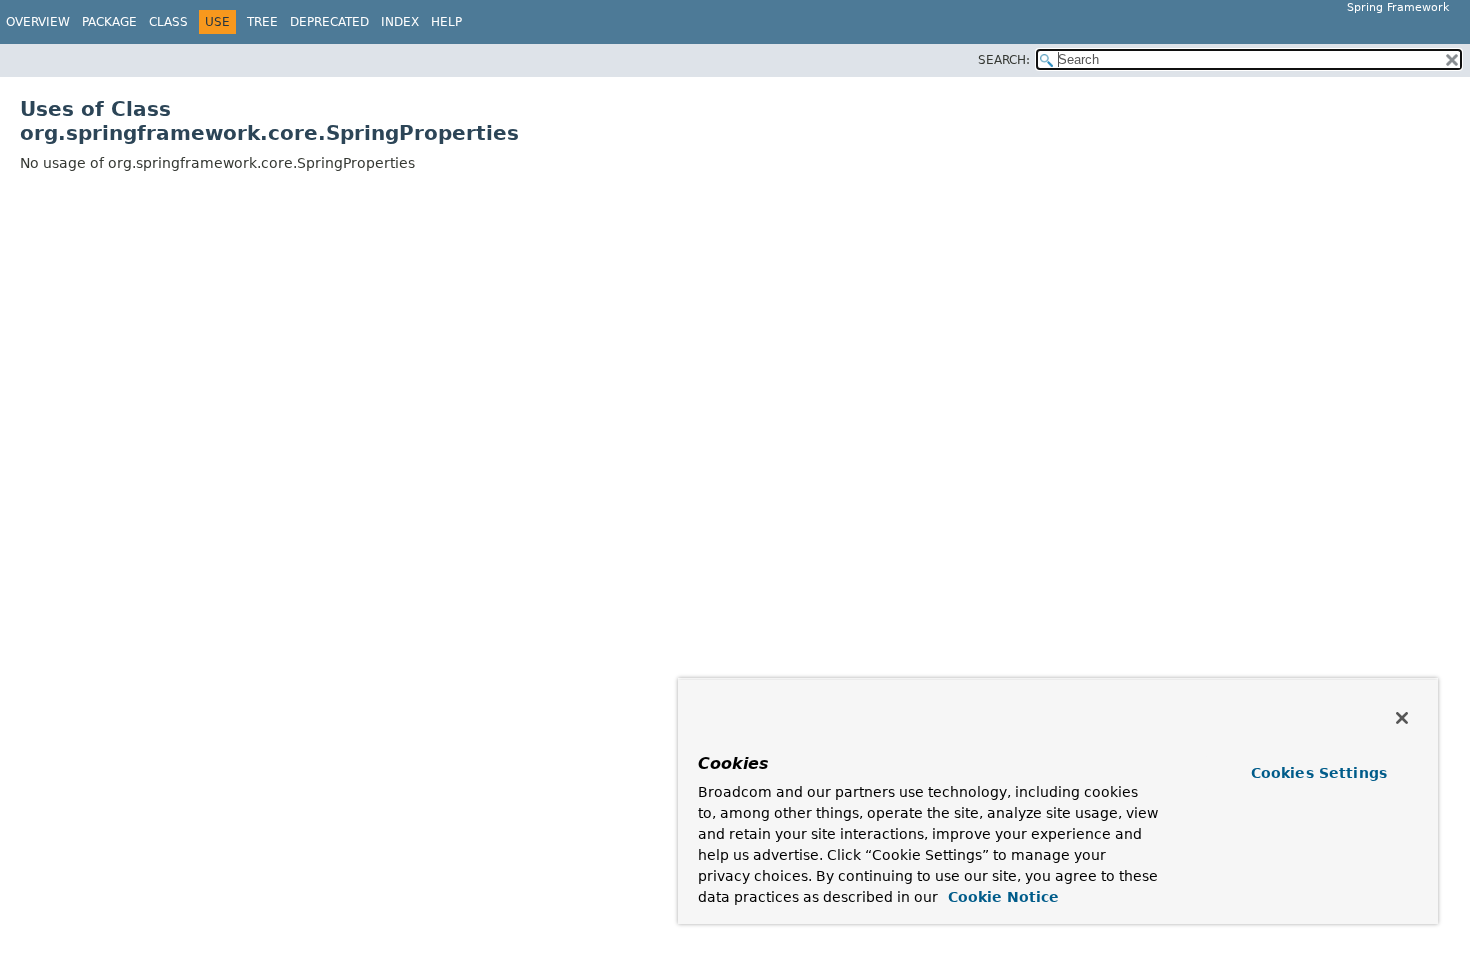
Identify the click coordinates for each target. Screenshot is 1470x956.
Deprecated (329, 22)
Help (446, 22)
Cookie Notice (1001, 897)
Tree (262, 22)
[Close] (1402, 718)
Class (168, 22)
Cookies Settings (1319, 773)
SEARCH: (1004, 60)
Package (109, 22)
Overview (38, 22)
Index (400, 22)
